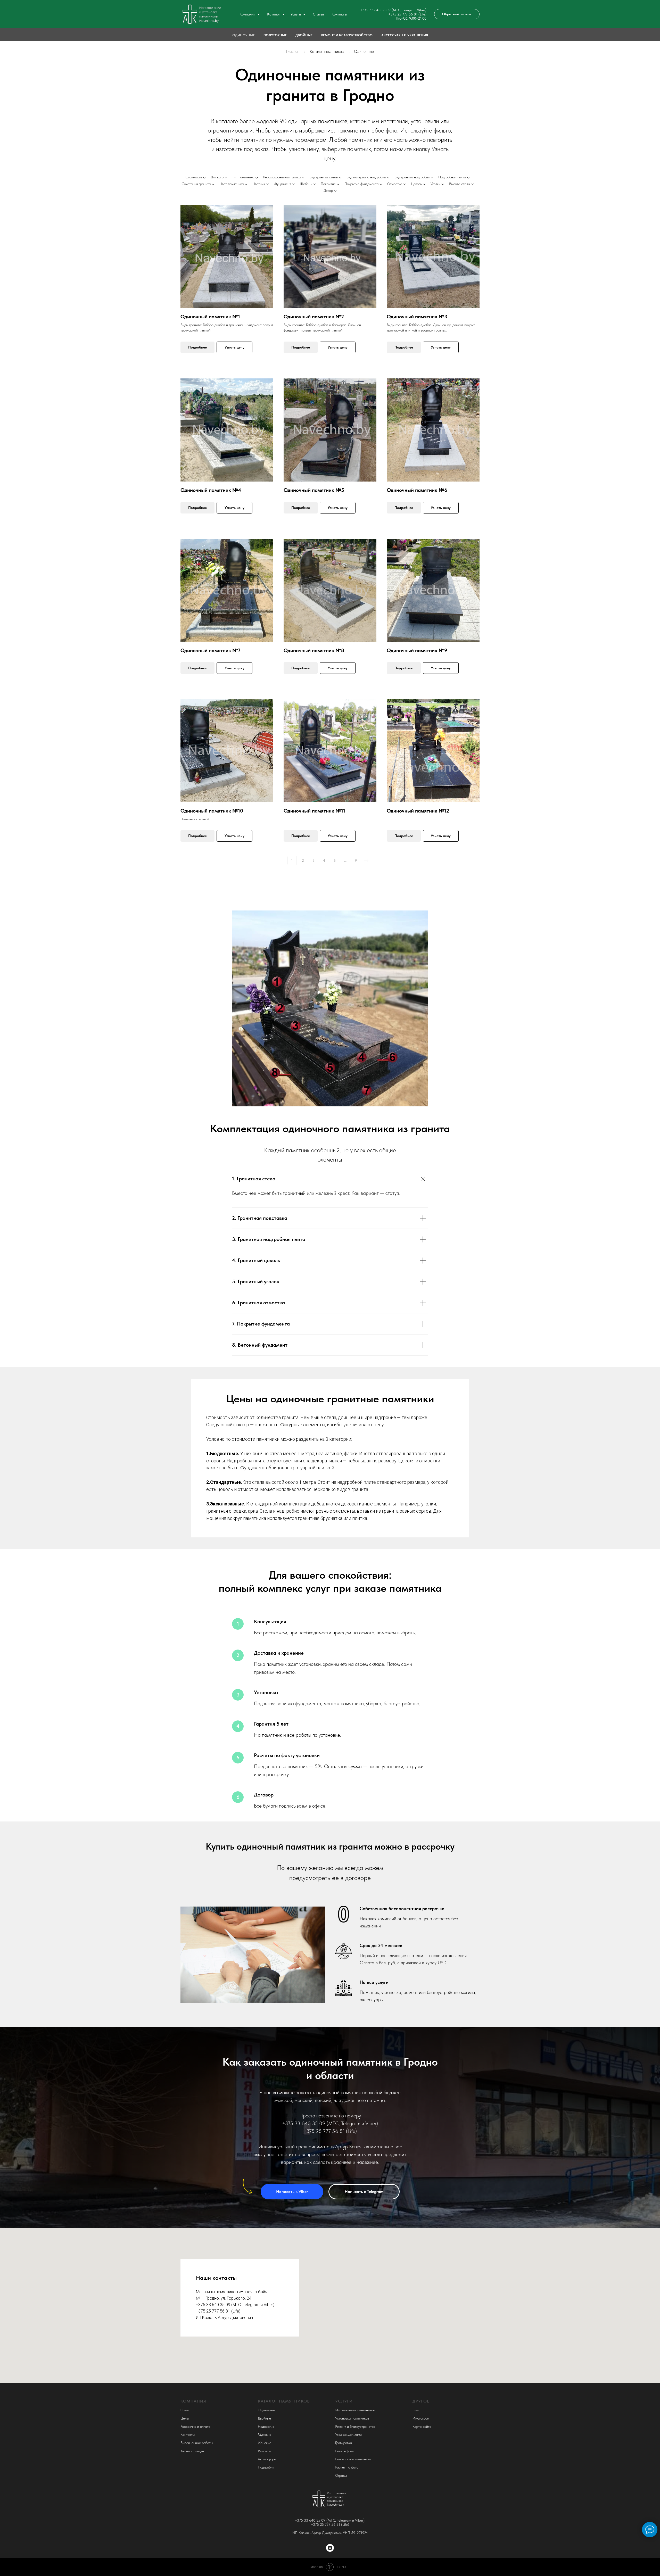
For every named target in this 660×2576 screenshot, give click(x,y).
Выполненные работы (197, 2443)
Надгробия (266, 2467)
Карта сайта (422, 2426)
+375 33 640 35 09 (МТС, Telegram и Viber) (330, 2123)
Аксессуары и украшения (405, 35)
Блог (416, 2410)
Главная (293, 51)
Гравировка (344, 2443)
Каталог (274, 14)
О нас (185, 2410)
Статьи (318, 14)
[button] (457, 14)
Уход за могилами (348, 2434)
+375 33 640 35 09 (310, 2520)
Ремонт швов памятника (353, 2459)
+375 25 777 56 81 (324, 2131)
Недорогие (266, 2426)
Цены (185, 2418)
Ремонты (264, 2451)
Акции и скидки (192, 2451)
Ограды (341, 2475)
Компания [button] (248, 14)
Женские (265, 2443)
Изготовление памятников (355, 2410)
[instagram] (330, 2548)
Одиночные (244, 35)
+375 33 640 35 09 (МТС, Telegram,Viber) (393, 10)
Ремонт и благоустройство (347, 35)
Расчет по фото (347, 2467)
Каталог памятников (327, 51)
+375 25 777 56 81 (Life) (407, 14)
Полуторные (275, 35)
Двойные (304, 35)
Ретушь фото (345, 2451)
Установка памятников (352, 2418)
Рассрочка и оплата (195, 2426)
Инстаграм (421, 2418)
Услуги (344, 2401)
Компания (193, 2401)
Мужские (265, 2434)
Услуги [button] (296, 14)
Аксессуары (267, 2459)
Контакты (339, 14)
